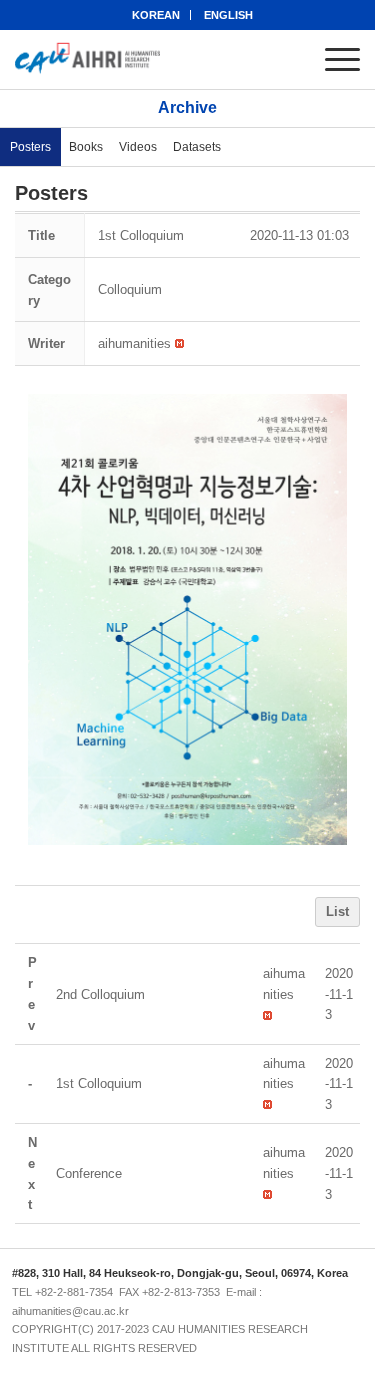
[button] (134, 343)
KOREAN (156, 15)
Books (86, 147)
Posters (30, 147)
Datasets (197, 147)
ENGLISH (228, 15)
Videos (138, 147)
